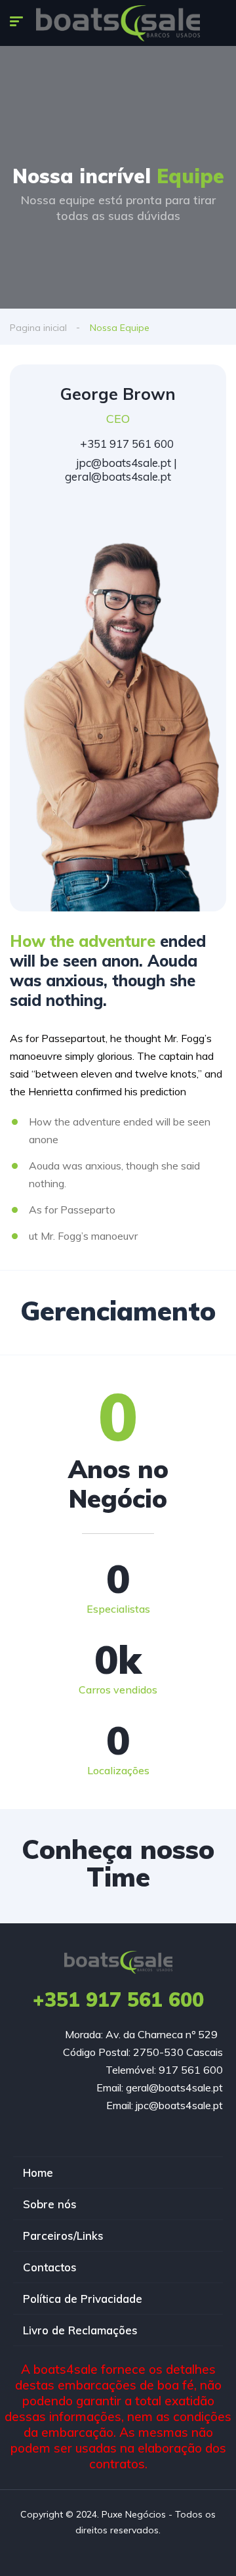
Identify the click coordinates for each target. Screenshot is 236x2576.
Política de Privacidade (83, 2299)
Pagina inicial (38, 328)
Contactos (50, 2267)
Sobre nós (50, 2204)
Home (38, 2172)
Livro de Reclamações (80, 2330)
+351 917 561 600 (126, 444)
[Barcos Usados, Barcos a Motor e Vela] (118, 23)
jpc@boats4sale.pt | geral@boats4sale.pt (121, 469)
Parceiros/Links (63, 2236)
